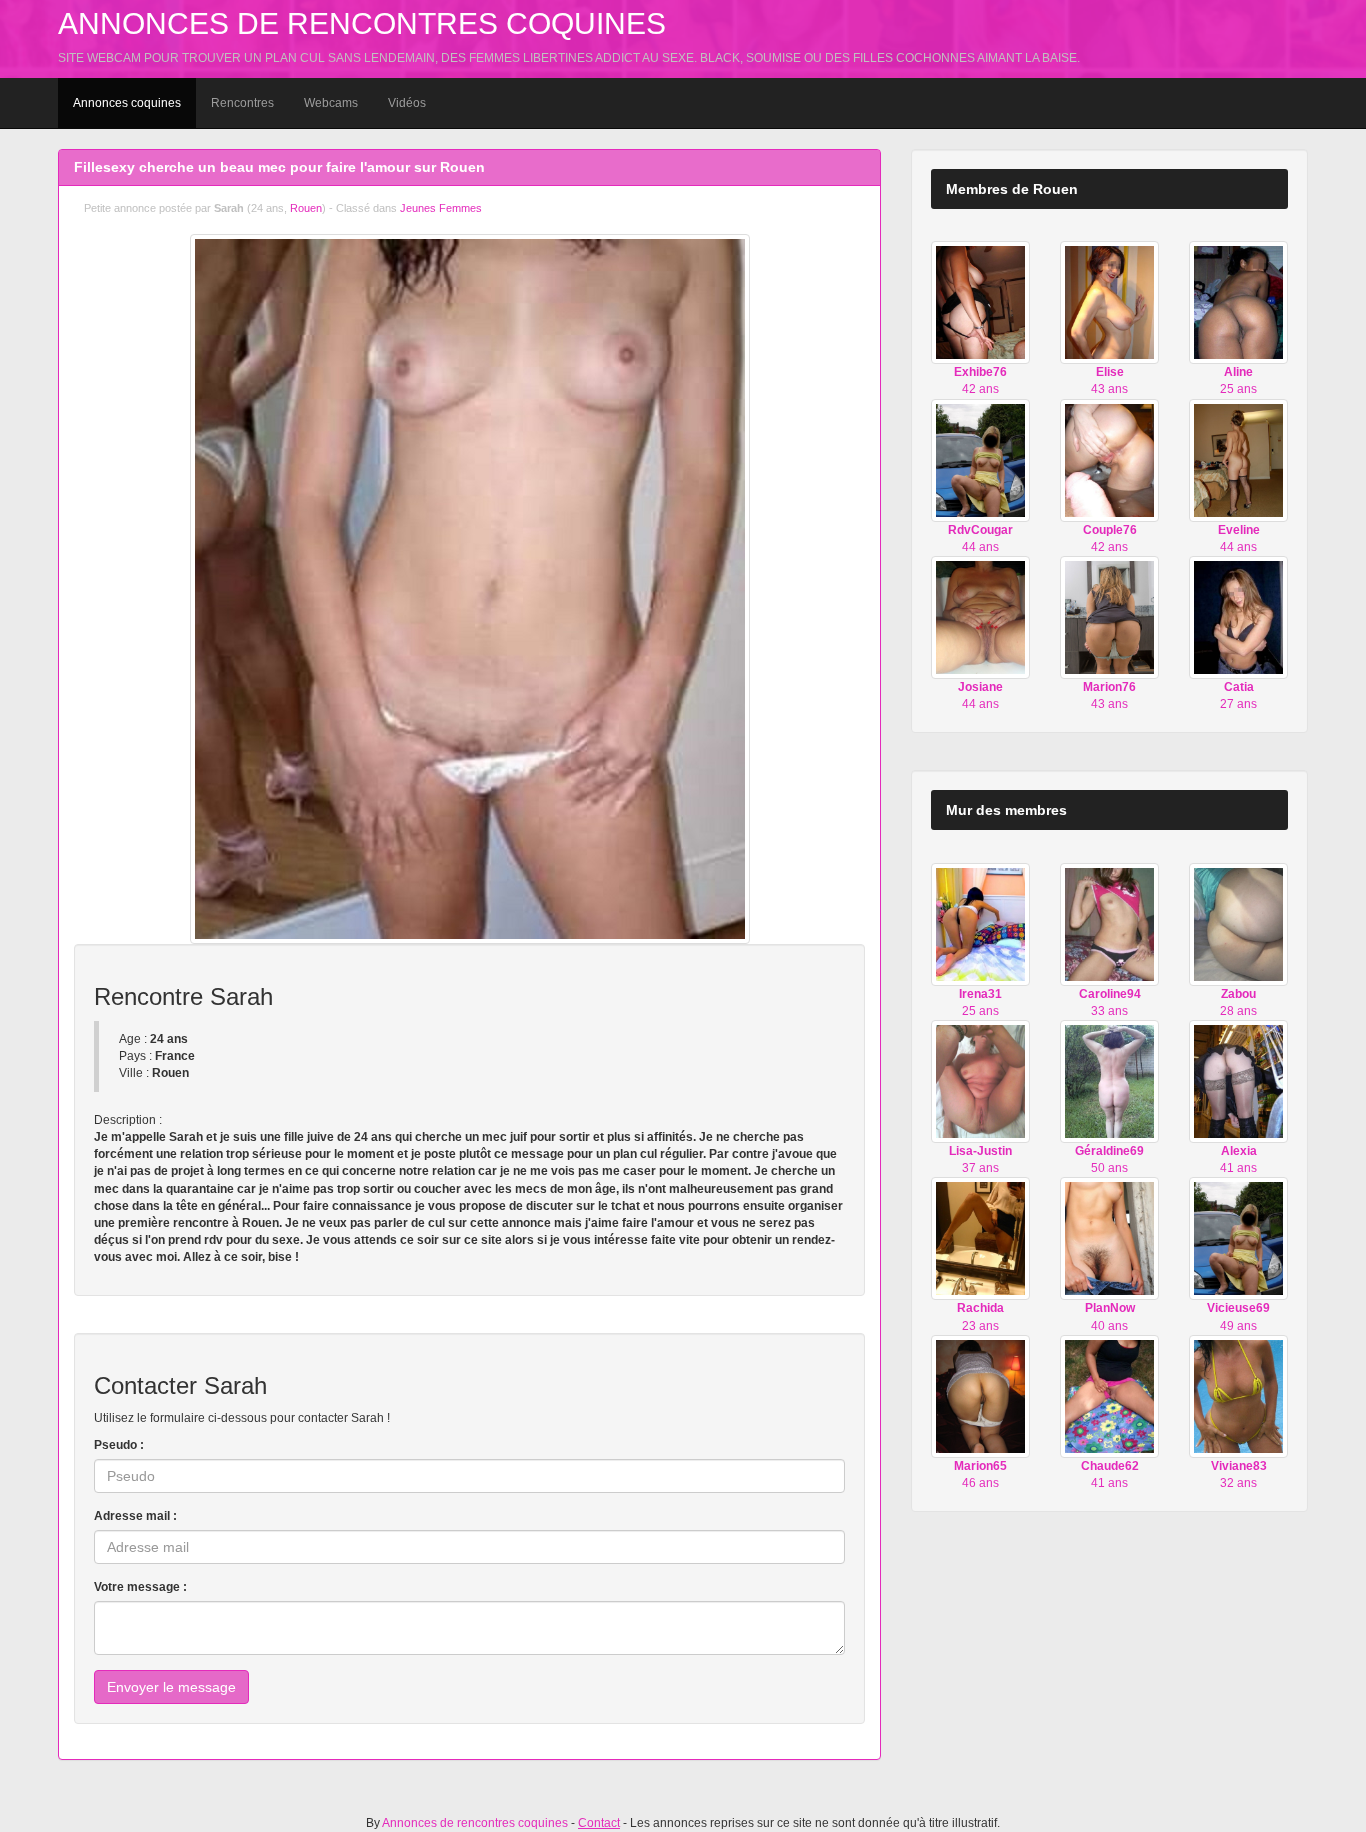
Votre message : (140, 1587)
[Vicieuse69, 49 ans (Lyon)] (1238, 1238)
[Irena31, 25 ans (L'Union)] (980, 923)
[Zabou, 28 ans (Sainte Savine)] (1238, 923)
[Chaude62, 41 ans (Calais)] (1109, 1396)
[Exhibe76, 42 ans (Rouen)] (980, 302)
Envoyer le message (171, 1687)
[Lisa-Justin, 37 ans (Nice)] (980, 1081)
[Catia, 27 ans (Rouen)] (1238, 617)
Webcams (331, 103)
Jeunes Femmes (441, 208)
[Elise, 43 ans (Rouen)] (1109, 302)
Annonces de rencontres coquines (362, 23)
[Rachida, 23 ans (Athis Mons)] (980, 1238)
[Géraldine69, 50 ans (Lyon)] (1109, 1081)
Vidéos (407, 103)
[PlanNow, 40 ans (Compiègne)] (1109, 1238)
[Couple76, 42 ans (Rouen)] (1109, 459)
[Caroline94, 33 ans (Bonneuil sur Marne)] (1109, 923)
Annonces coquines (127, 103)
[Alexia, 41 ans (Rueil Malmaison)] (1238, 1081)
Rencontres (242, 103)
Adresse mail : (135, 1516)
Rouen (306, 208)
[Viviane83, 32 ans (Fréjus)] (1238, 1396)
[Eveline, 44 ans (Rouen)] (1238, 459)
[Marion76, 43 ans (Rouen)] (1109, 617)
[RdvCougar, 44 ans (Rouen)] (980, 459)
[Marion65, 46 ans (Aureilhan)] (980, 1396)
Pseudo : (119, 1445)
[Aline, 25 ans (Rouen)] (1238, 302)
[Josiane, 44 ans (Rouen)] (980, 617)
